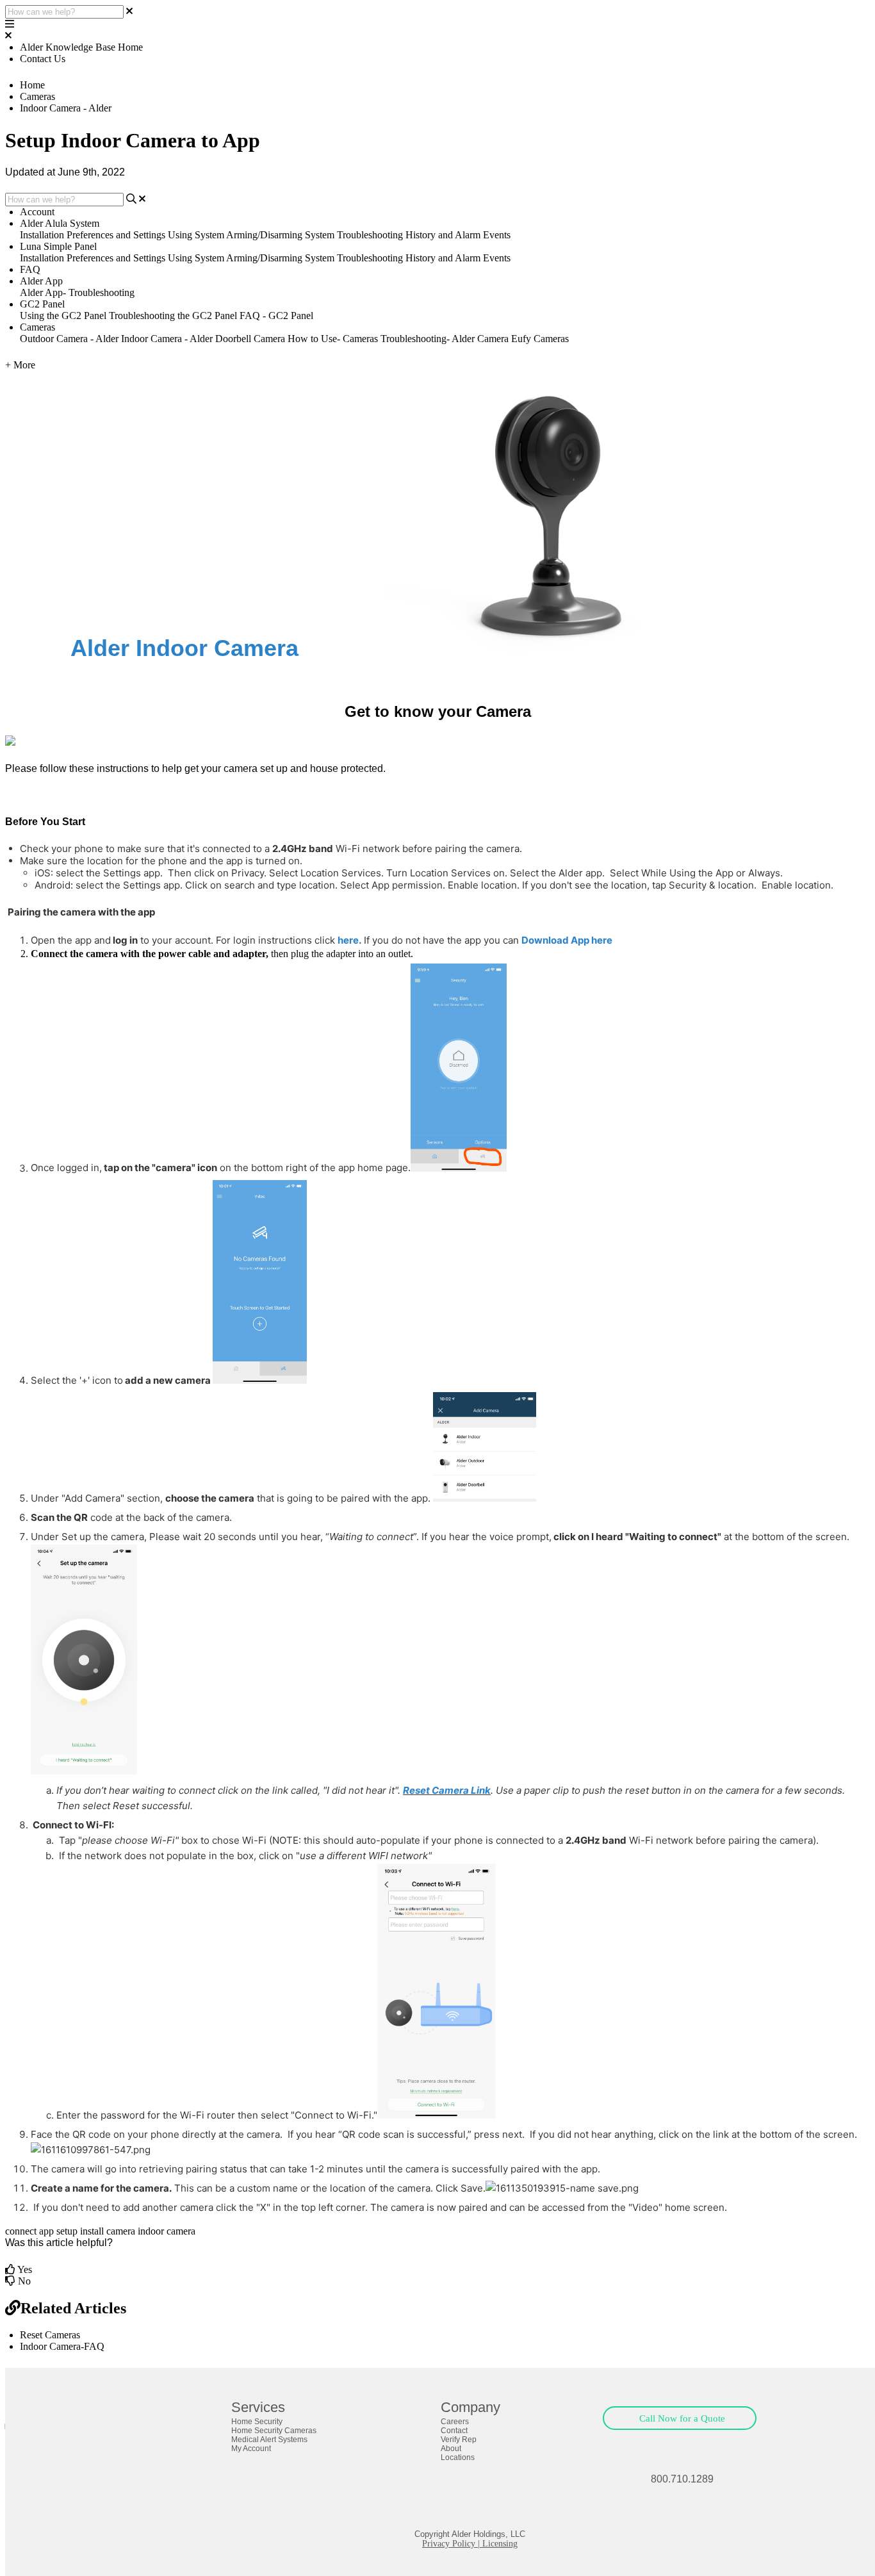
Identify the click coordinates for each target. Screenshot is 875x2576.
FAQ (30, 269)
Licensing (500, 2544)
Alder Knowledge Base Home (81, 47)
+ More (20, 365)
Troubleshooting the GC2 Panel (173, 316)
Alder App (41, 281)
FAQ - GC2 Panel (276, 316)
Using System (196, 235)
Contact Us (43, 59)
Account (37, 212)
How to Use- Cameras (333, 339)
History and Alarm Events (458, 235)
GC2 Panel (42, 304)
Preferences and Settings (116, 235)
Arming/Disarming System (280, 235)
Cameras (37, 96)
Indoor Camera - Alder (66, 108)
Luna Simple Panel (58, 246)
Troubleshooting (370, 235)
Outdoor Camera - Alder (69, 339)
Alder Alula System (60, 223)
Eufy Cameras (540, 339)
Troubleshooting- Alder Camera (445, 339)
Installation (42, 235)
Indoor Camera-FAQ (62, 2346)
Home (32, 85)
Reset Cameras (50, 2335)
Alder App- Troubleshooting (77, 292)
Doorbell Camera (250, 339)
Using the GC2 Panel (63, 316)
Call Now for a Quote (682, 2418)
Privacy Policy (449, 2544)
